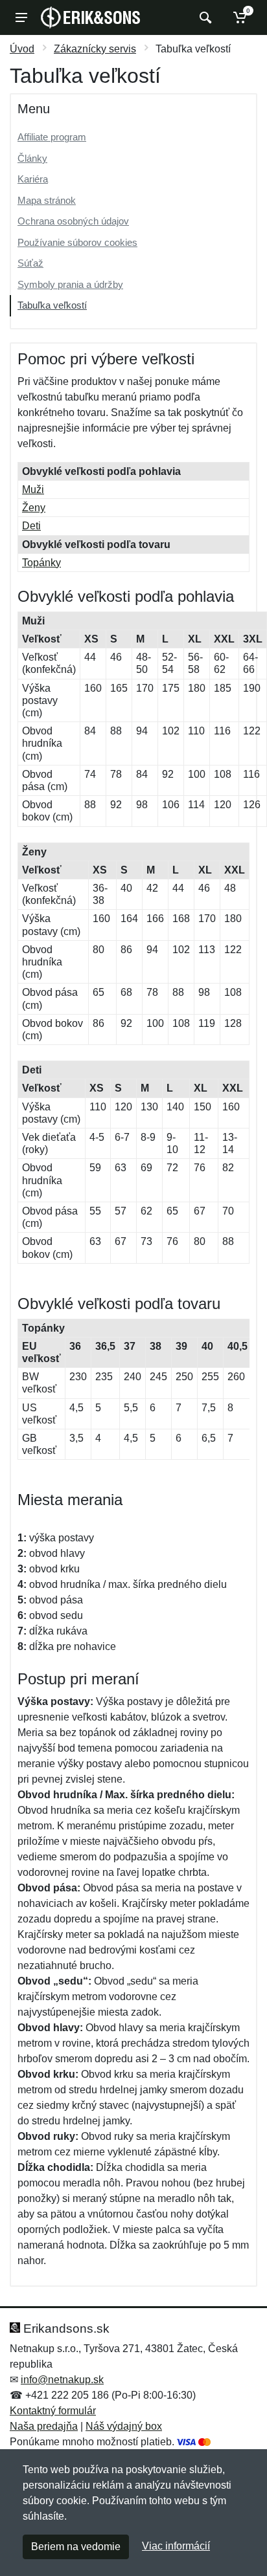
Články (32, 158)
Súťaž (30, 263)
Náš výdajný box (124, 2426)
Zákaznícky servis (95, 49)
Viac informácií (176, 2546)
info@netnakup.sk (62, 2380)
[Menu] (21, 17)
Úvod (22, 49)
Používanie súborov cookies (77, 242)
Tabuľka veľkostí (52, 305)
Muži (33, 490)
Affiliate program (52, 137)
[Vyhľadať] (204, 17)
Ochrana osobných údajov (73, 221)
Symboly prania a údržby (70, 284)
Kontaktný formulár (53, 2411)
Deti (31, 526)
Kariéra (33, 179)
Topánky (41, 563)
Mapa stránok (47, 200)
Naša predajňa (44, 2426)
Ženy (34, 508)
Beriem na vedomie (76, 2547)
